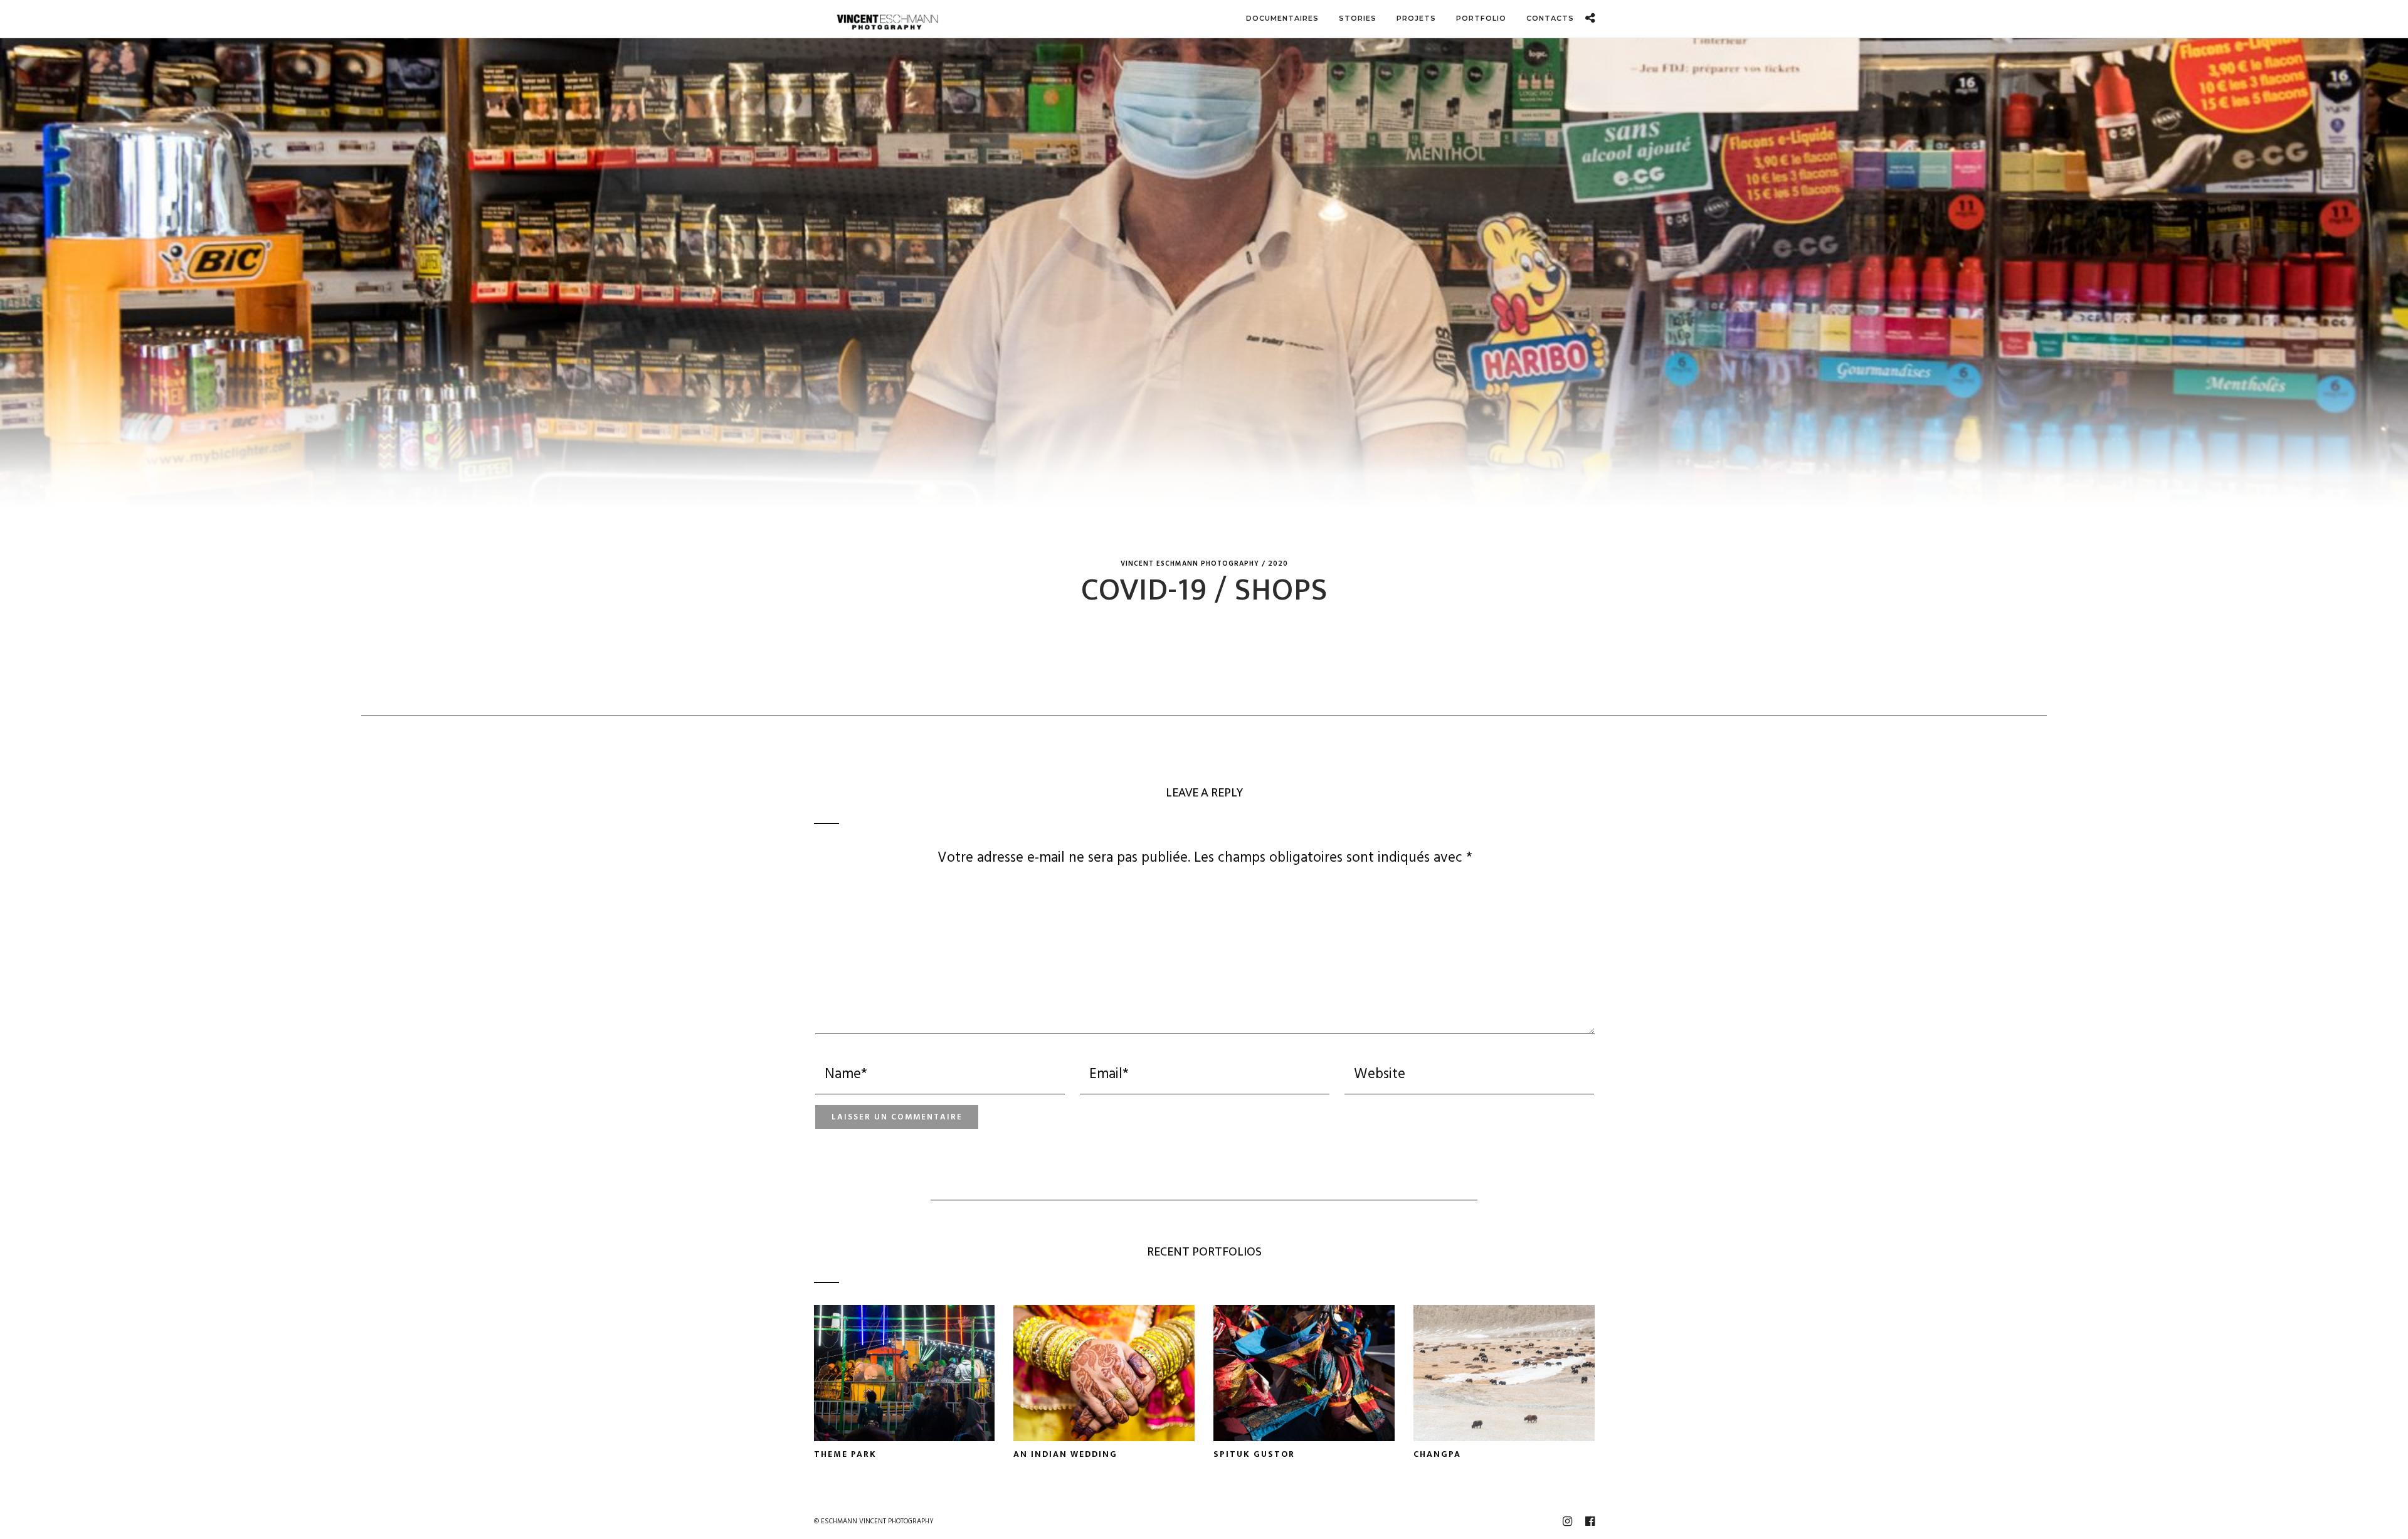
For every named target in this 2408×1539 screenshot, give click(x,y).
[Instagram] (1567, 1521)
